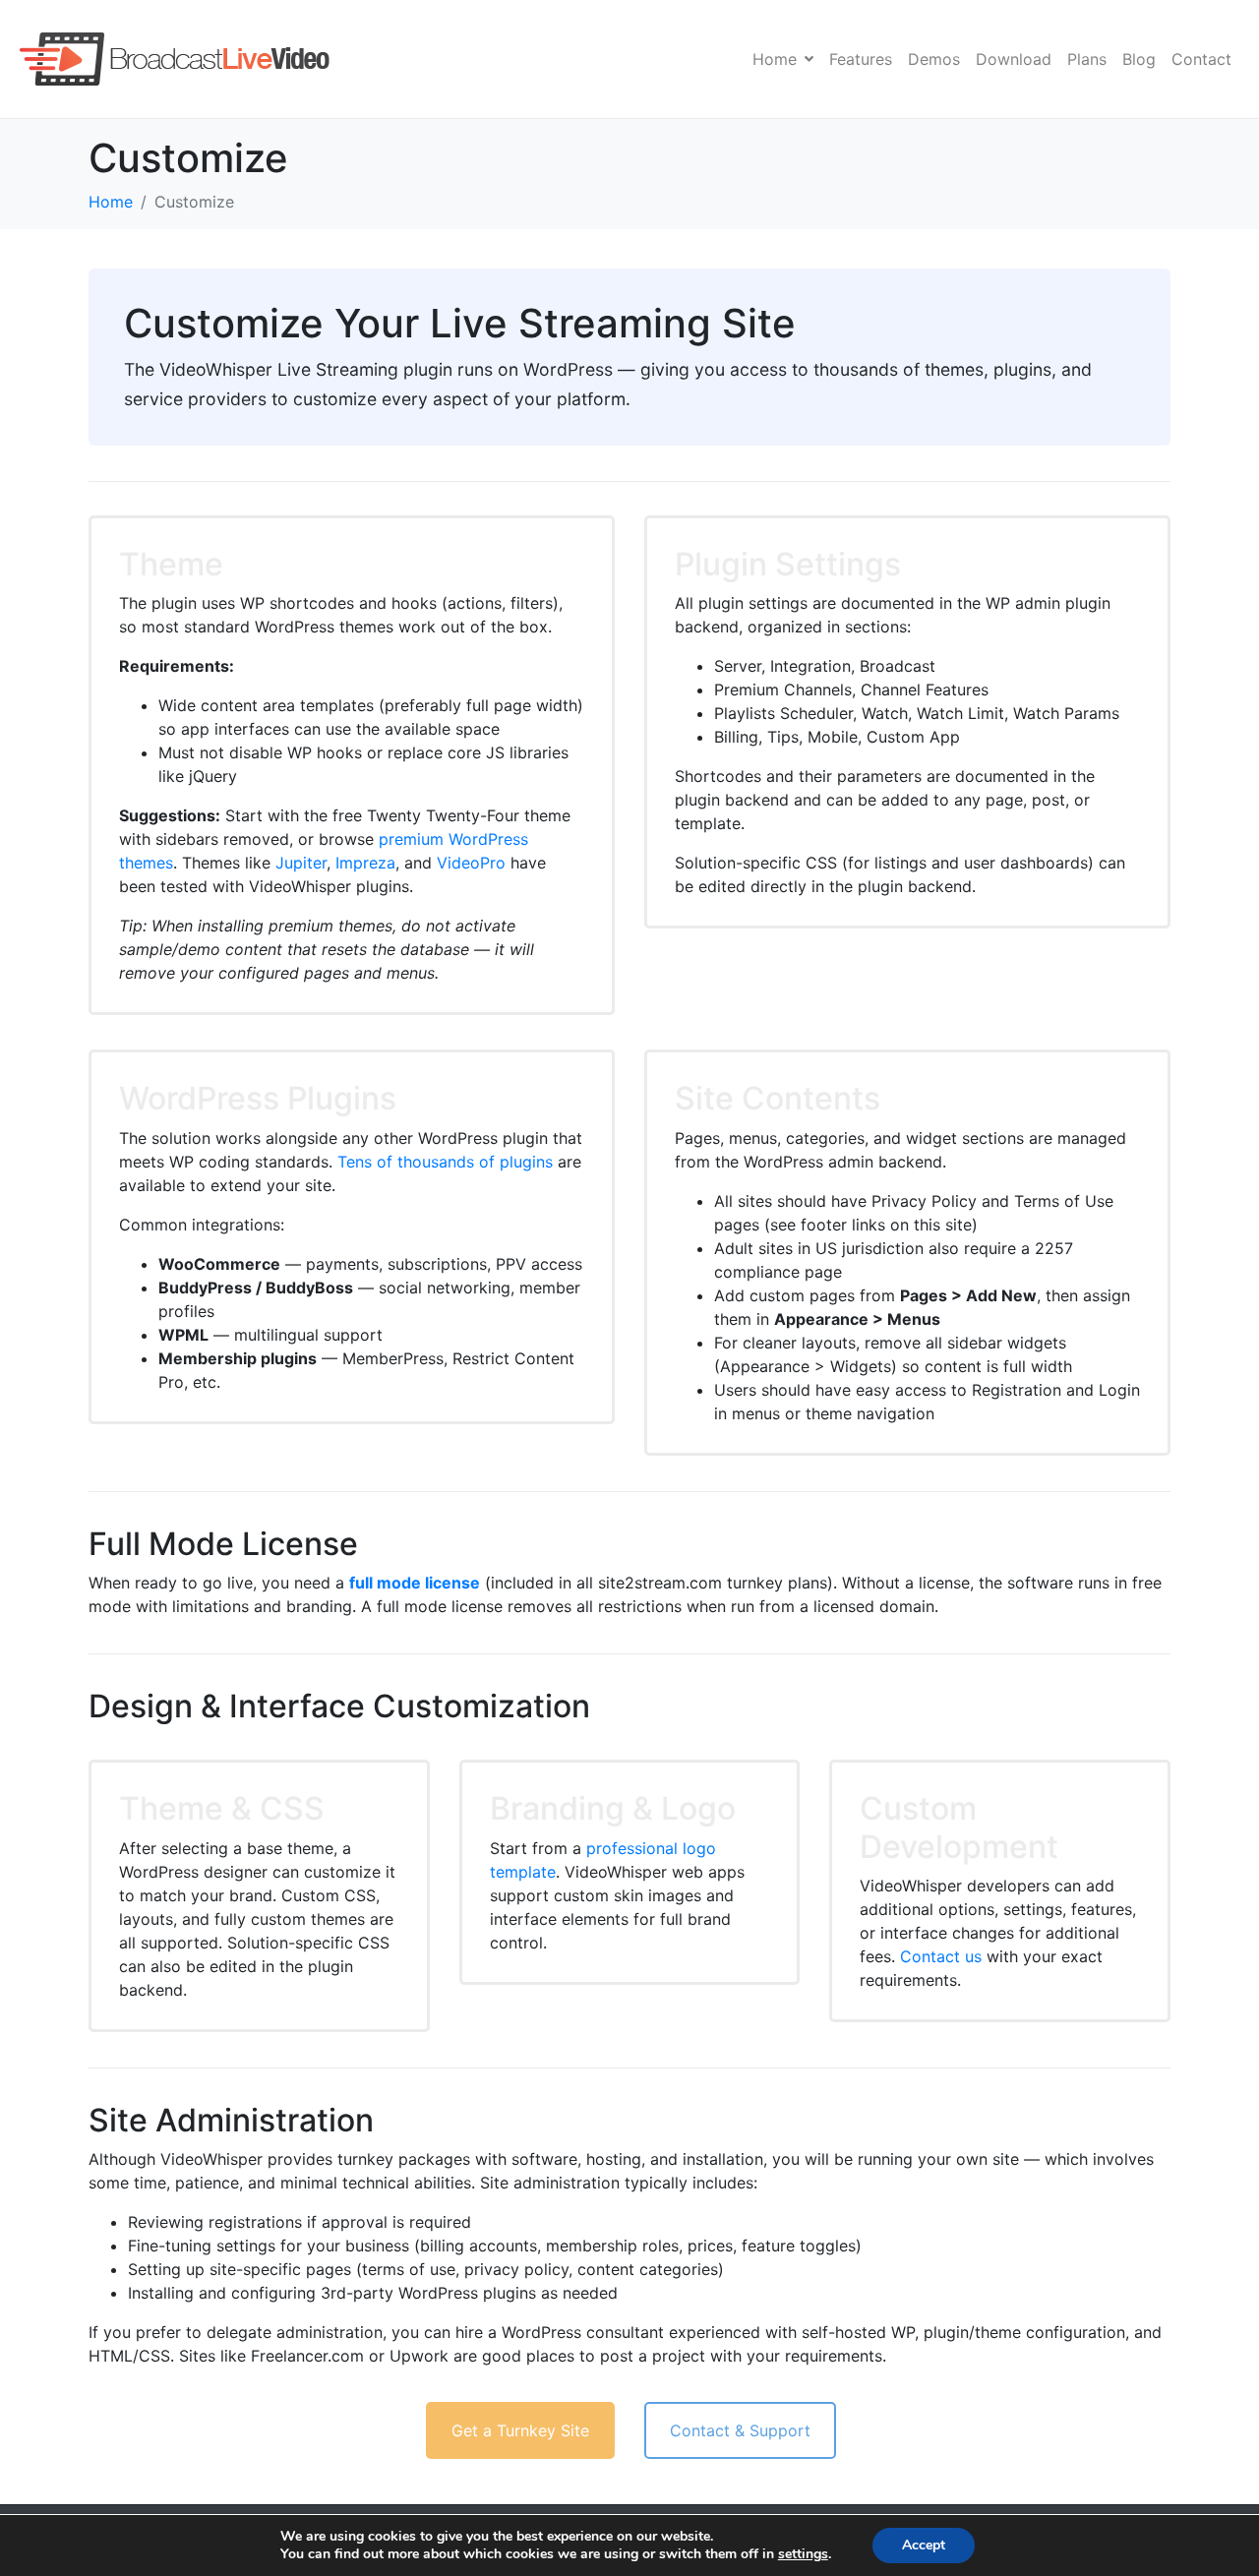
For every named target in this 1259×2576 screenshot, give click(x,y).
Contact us (941, 1956)
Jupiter (301, 863)
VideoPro (471, 863)
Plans (1087, 59)
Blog (1139, 59)
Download (1014, 59)
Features (861, 59)
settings (803, 2554)
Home (775, 59)
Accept (924, 2545)
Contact (1201, 59)
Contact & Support (740, 2430)
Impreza (365, 863)
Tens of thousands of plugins (445, 1162)
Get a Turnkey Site (520, 2430)
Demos (934, 59)
